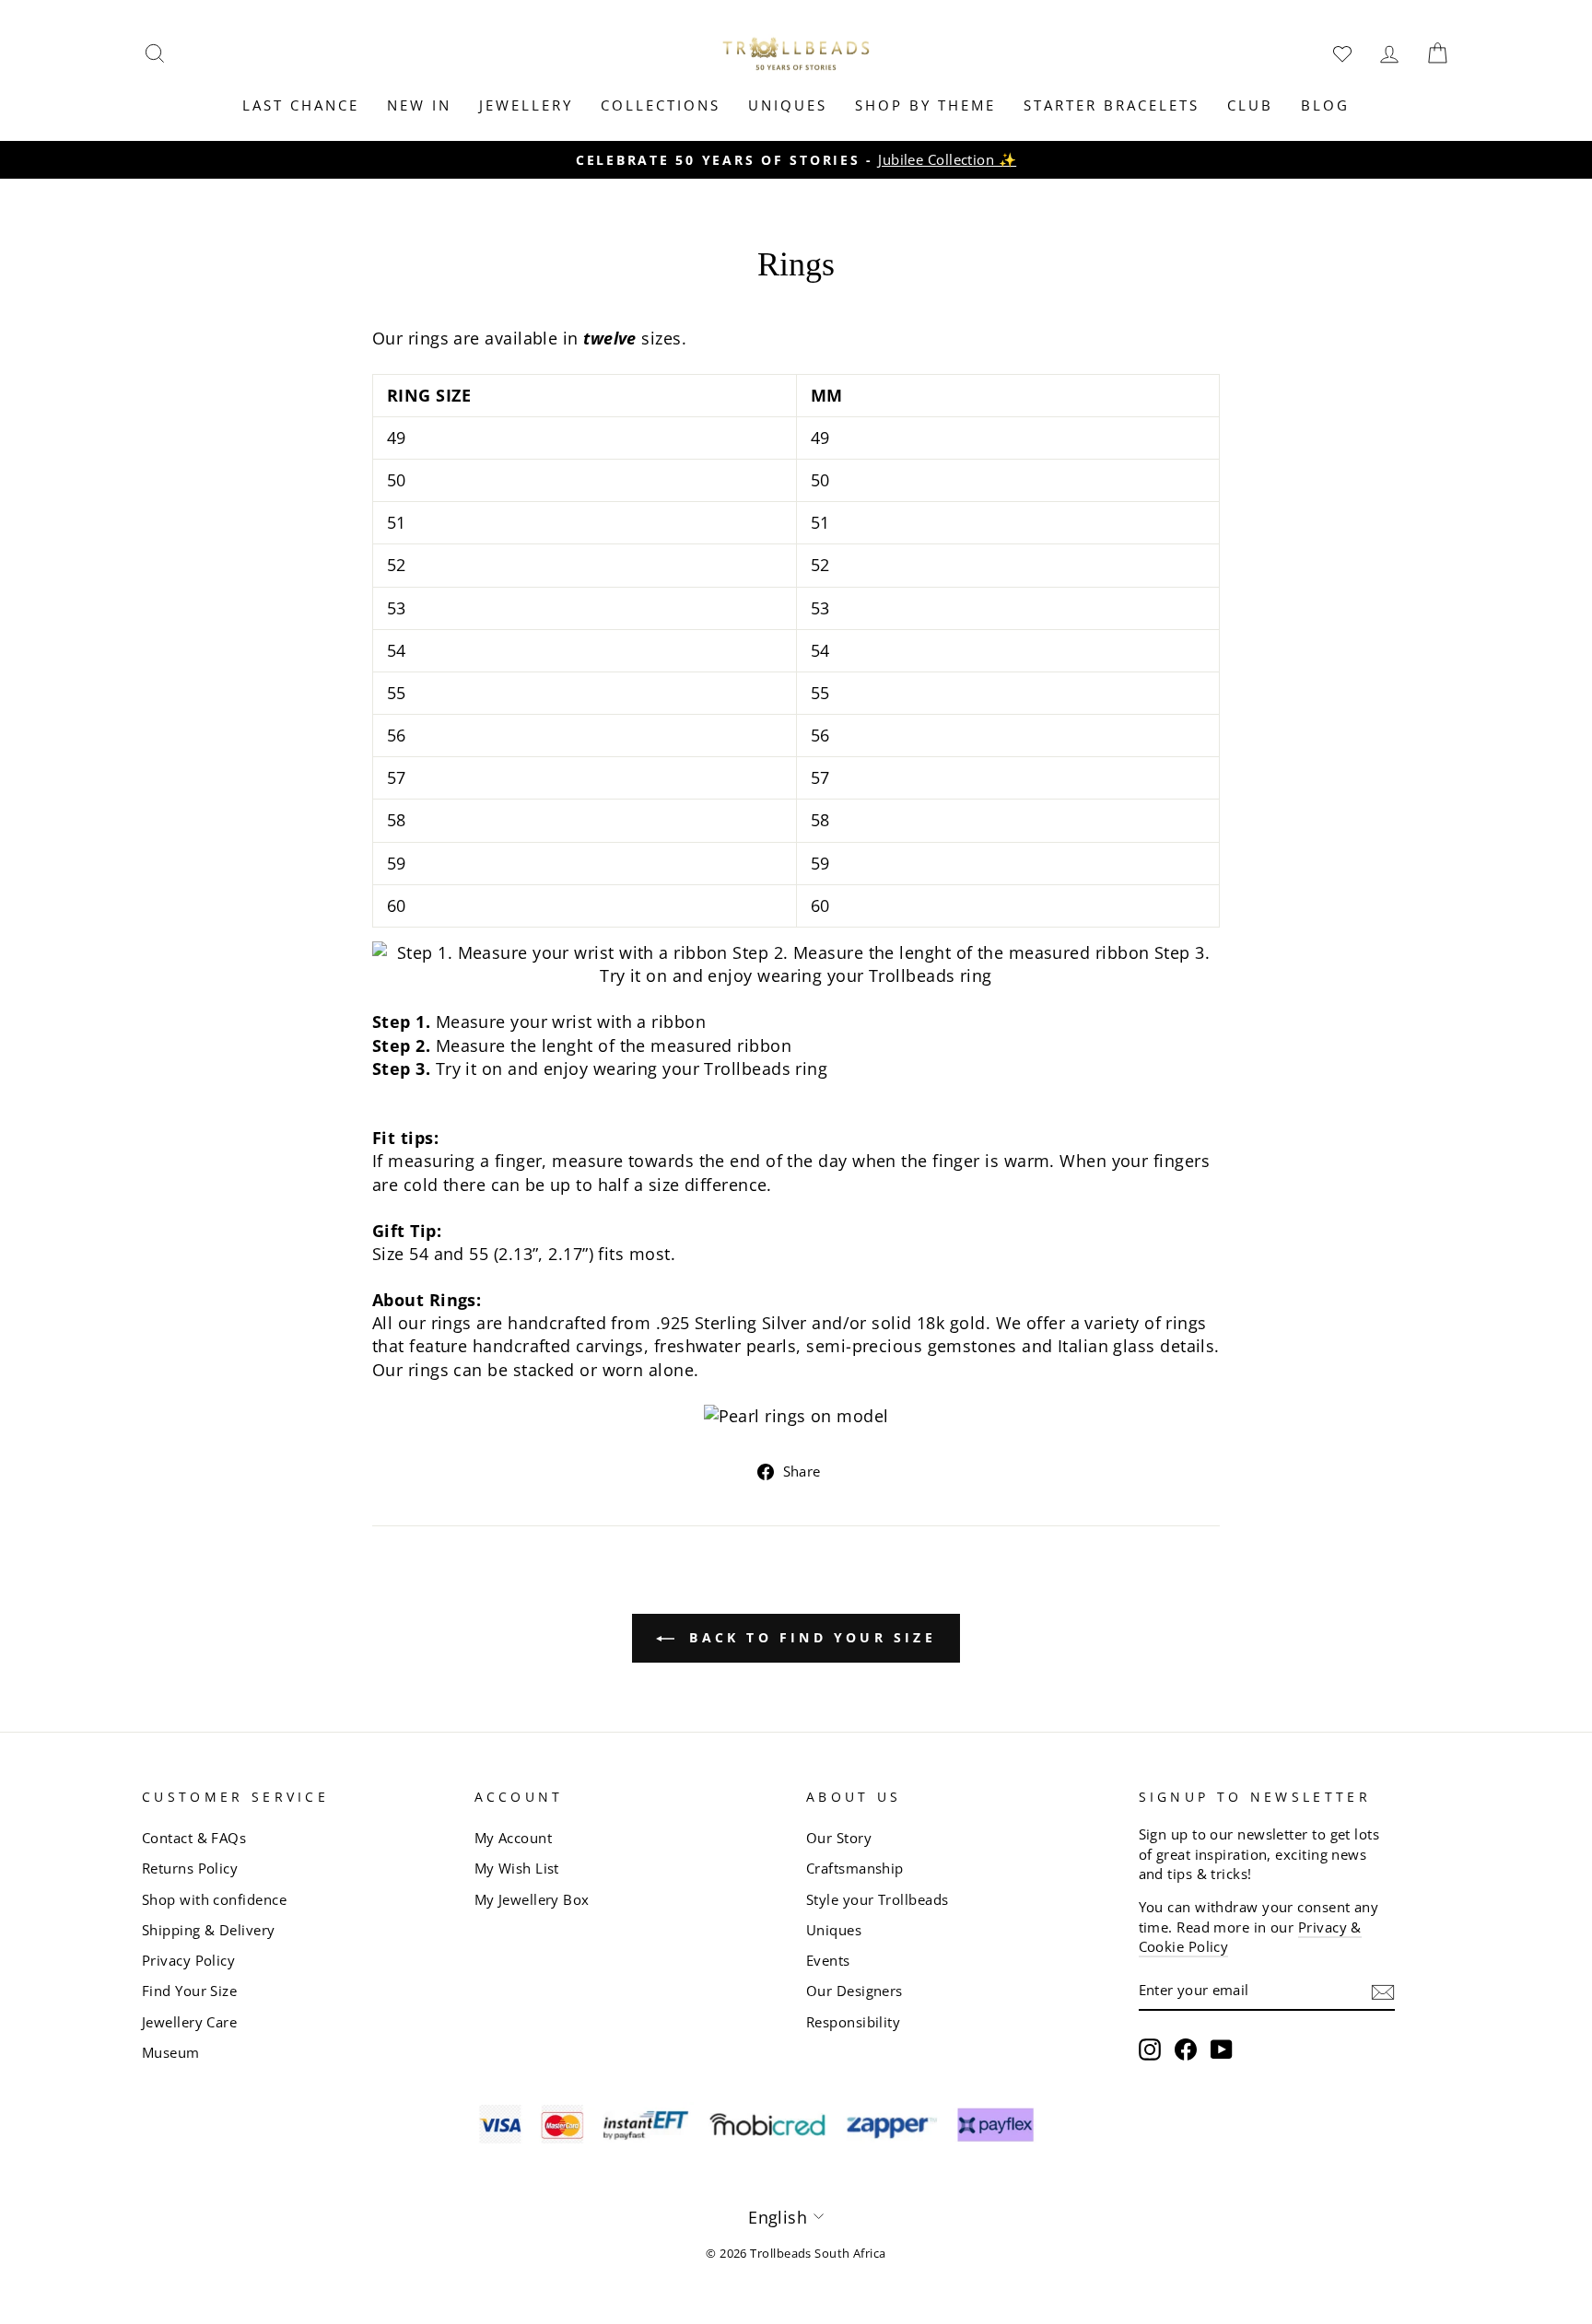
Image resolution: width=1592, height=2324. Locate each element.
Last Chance (301, 105)
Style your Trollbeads (877, 1899)
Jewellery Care (189, 2022)
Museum (171, 2052)
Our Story (839, 1838)
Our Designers (855, 1991)
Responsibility (853, 2022)
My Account (514, 1838)
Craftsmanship (855, 1868)
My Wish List (517, 1868)
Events (828, 1960)
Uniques (788, 105)
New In (419, 105)
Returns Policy (190, 1868)
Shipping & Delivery (209, 1930)
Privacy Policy (188, 1960)
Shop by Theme (925, 105)
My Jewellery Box (532, 1899)
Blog (1325, 105)
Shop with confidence (214, 1899)
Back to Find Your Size (809, 1637)
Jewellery (526, 105)
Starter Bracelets (1112, 105)
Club (1250, 105)
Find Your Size (189, 1991)
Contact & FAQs (194, 1838)
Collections (661, 105)
